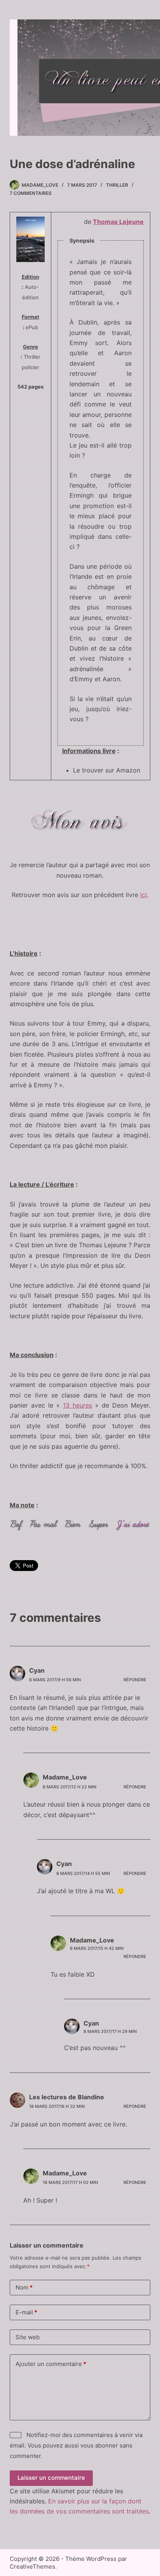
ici (143, 895)
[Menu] (139, 78)
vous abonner (99, 2445)
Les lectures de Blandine (67, 2097)
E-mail (26, 2312)
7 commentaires (31, 193)
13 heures (77, 1405)
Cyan (37, 1670)
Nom (24, 2287)
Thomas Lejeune (118, 222)
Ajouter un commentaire (51, 2364)
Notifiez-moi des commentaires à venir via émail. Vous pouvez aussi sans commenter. (76, 2445)
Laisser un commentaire (51, 2478)
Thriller (117, 185)
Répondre (135, 1680)
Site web (28, 2337)
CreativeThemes (32, 2566)
